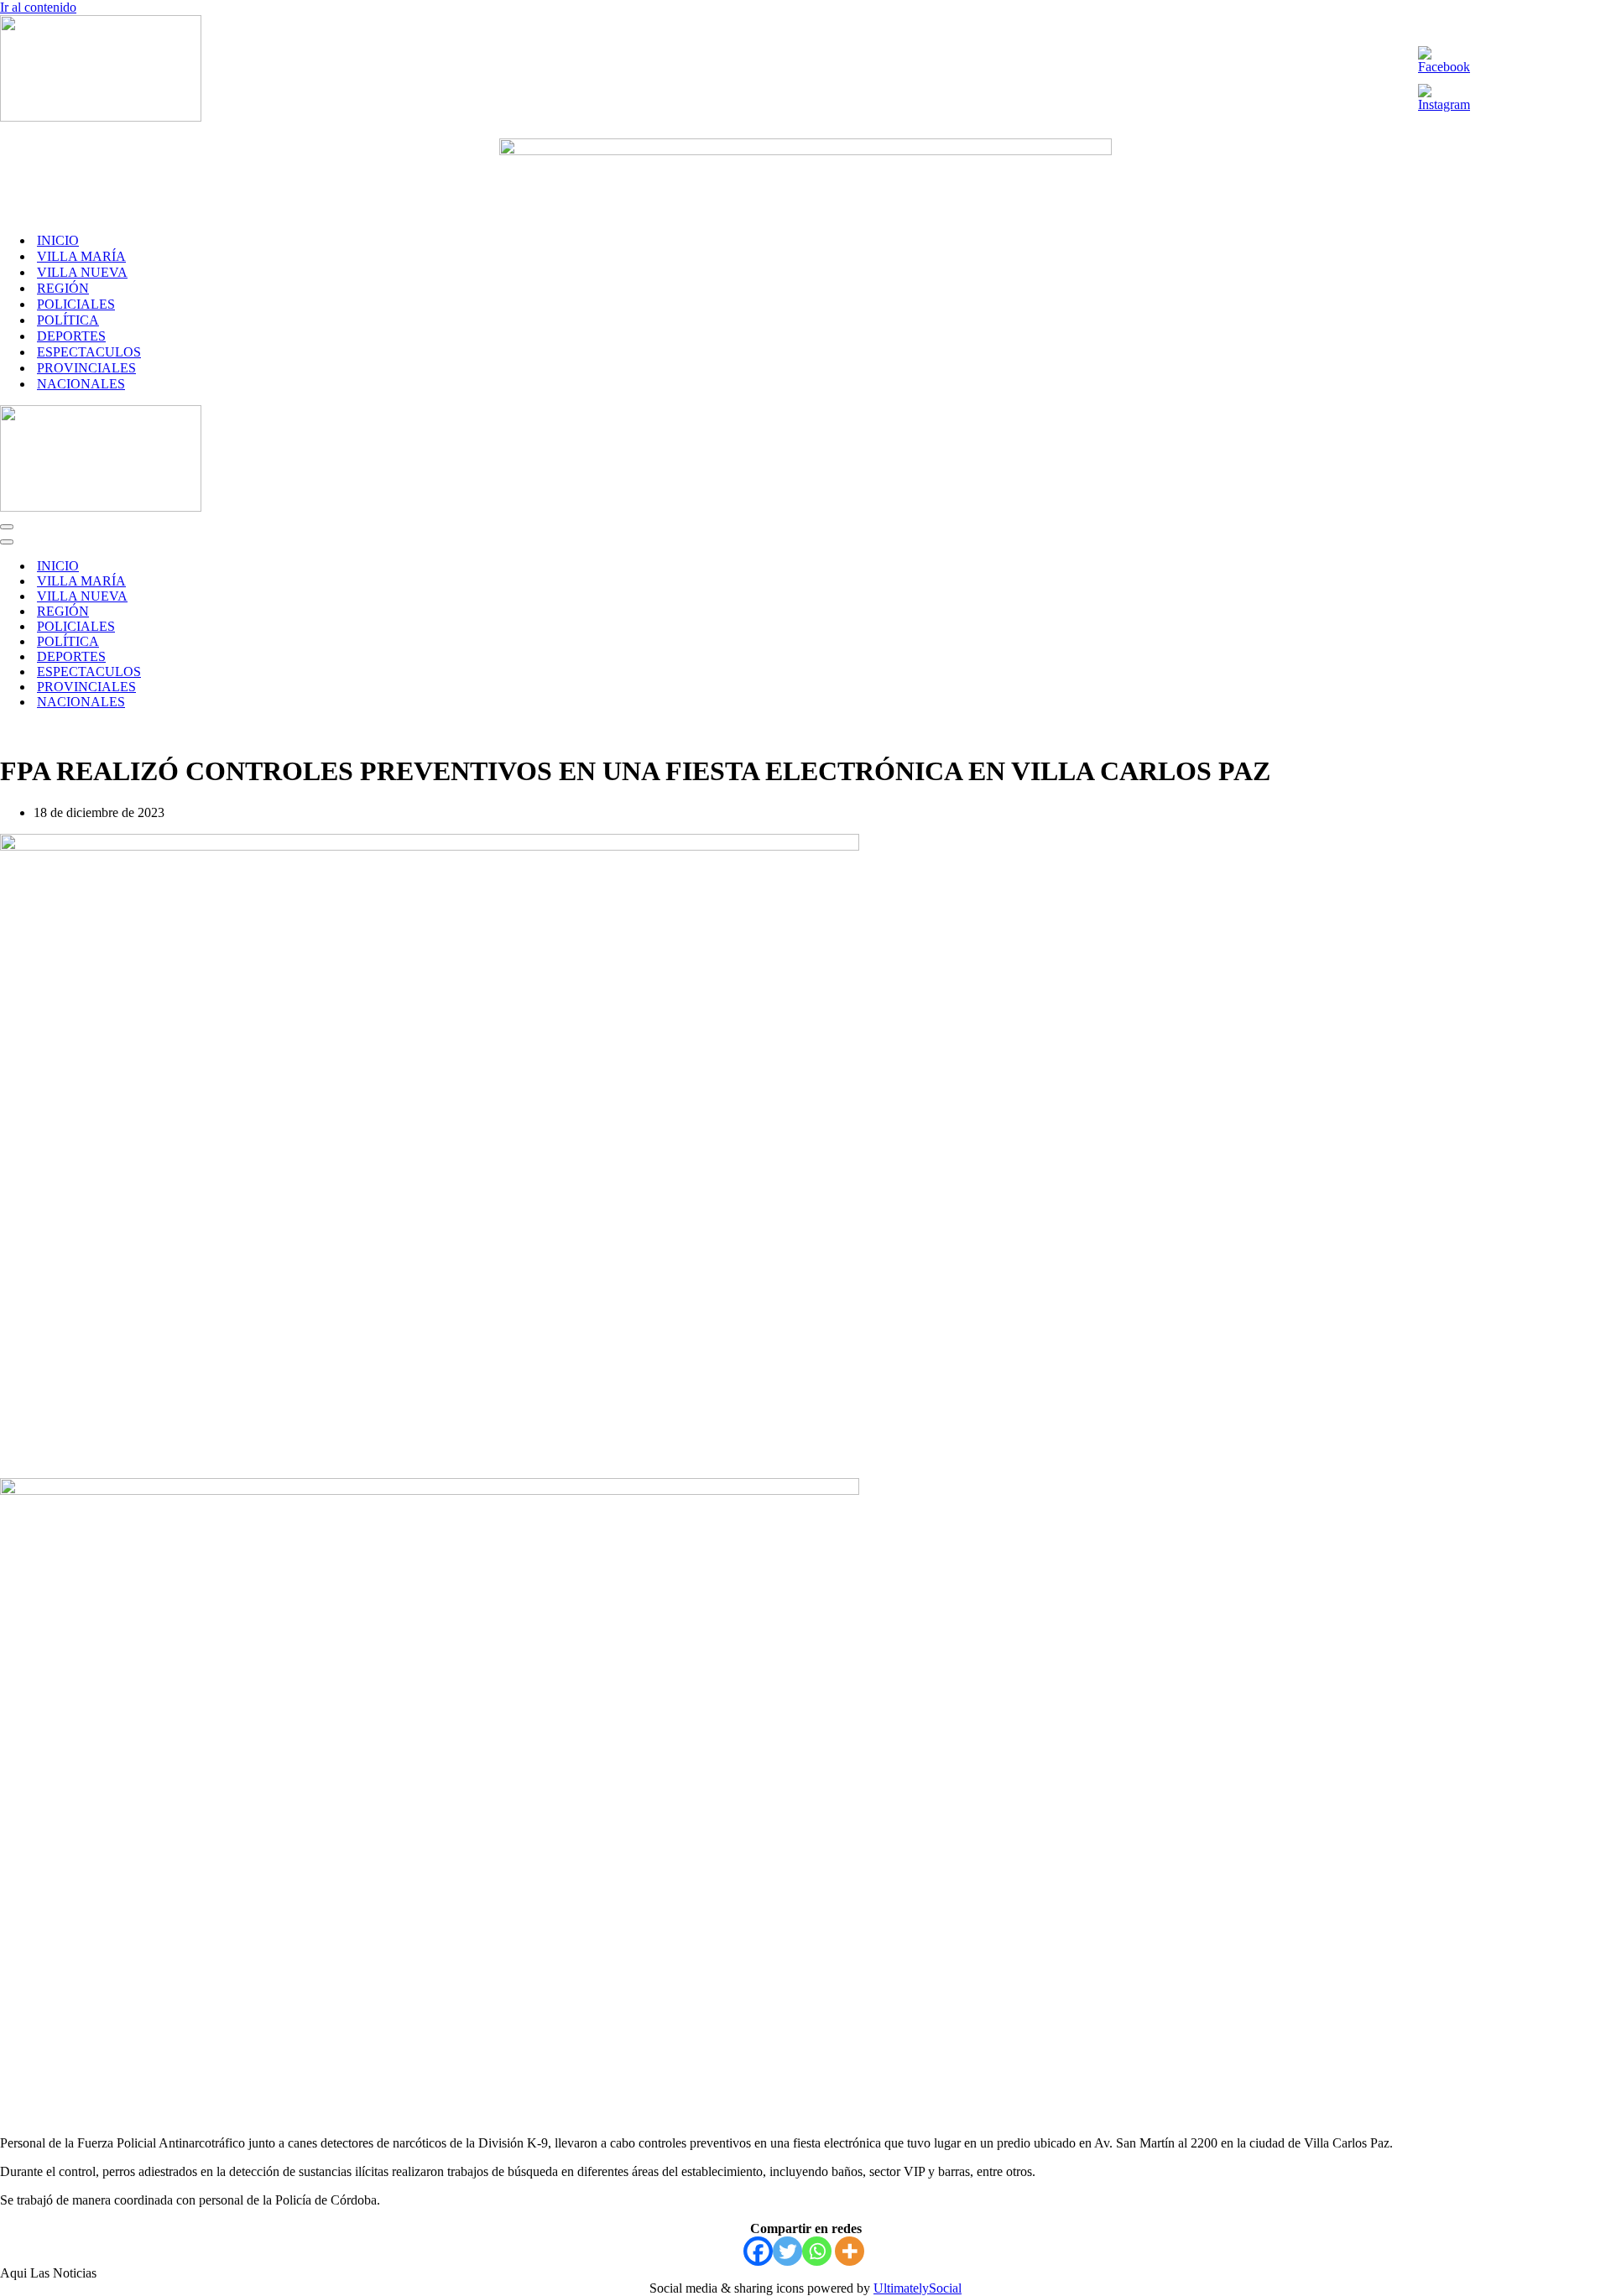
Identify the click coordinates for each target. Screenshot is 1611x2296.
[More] (850, 2251)
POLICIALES (76, 304)
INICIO (58, 240)
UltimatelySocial (918, 2288)
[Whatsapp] (817, 2251)
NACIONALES (81, 384)
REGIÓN (63, 288)
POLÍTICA (68, 320)
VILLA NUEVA (82, 272)
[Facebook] (758, 2251)
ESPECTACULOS (89, 352)
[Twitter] (787, 2251)
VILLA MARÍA (81, 256)
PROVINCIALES (86, 368)
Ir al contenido (38, 7)
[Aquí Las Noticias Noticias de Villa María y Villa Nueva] (101, 117)
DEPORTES (71, 336)
